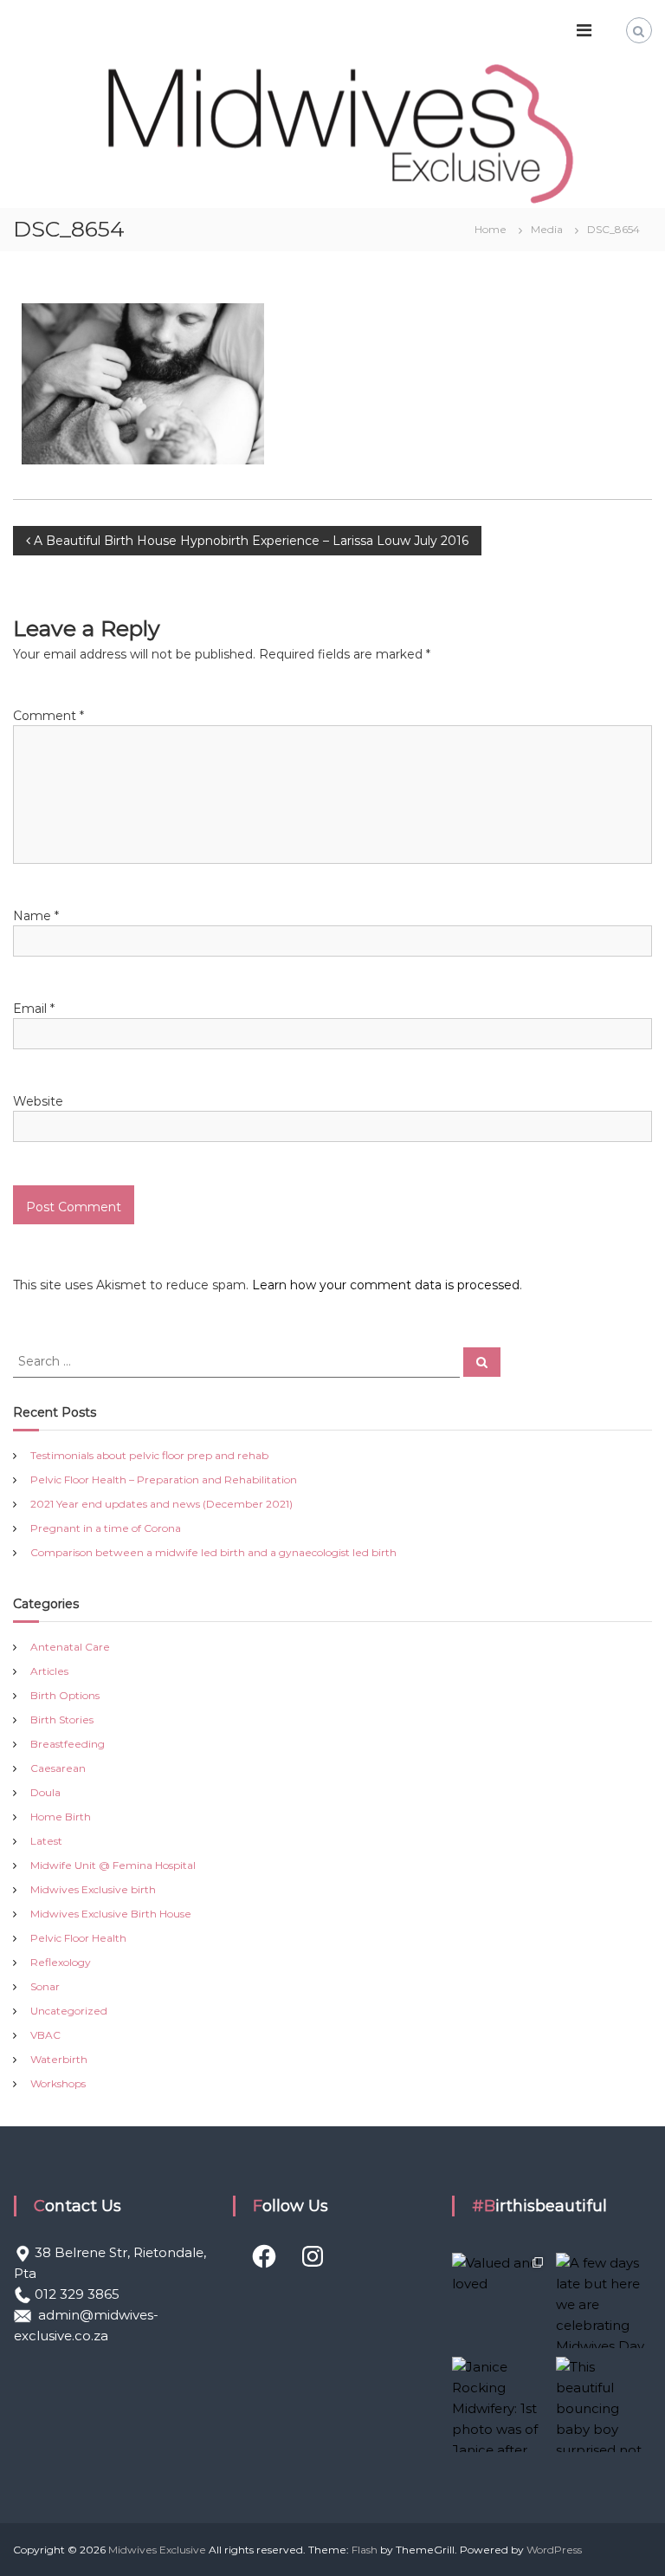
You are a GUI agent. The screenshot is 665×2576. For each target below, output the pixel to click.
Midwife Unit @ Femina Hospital (113, 1865)
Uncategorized (69, 2011)
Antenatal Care (70, 1647)
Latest (46, 1841)
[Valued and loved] (500, 2300)
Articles (49, 1671)
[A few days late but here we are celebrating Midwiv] (604, 2300)
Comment (48, 716)
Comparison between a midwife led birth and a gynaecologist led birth (213, 1552)
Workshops (58, 2083)
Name (36, 916)
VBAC (45, 2035)
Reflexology (61, 1962)
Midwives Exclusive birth (93, 1889)
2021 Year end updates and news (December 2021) (161, 1504)
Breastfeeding (68, 1744)
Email (34, 1009)
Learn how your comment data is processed (386, 1285)
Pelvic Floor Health (78, 1938)
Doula (45, 1792)
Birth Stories (62, 1719)
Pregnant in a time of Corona (106, 1528)
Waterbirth (59, 2059)
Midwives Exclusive (157, 2550)
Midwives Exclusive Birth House (111, 1914)
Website (38, 1101)
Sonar (45, 1986)
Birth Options (65, 1695)
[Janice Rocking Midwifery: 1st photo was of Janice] (500, 2404)
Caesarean (58, 1768)
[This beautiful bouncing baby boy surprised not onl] (604, 2404)
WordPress (554, 2550)
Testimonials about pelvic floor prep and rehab (149, 1455)
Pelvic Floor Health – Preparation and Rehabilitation (164, 1479)
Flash (365, 2550)
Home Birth (61, 1817)
